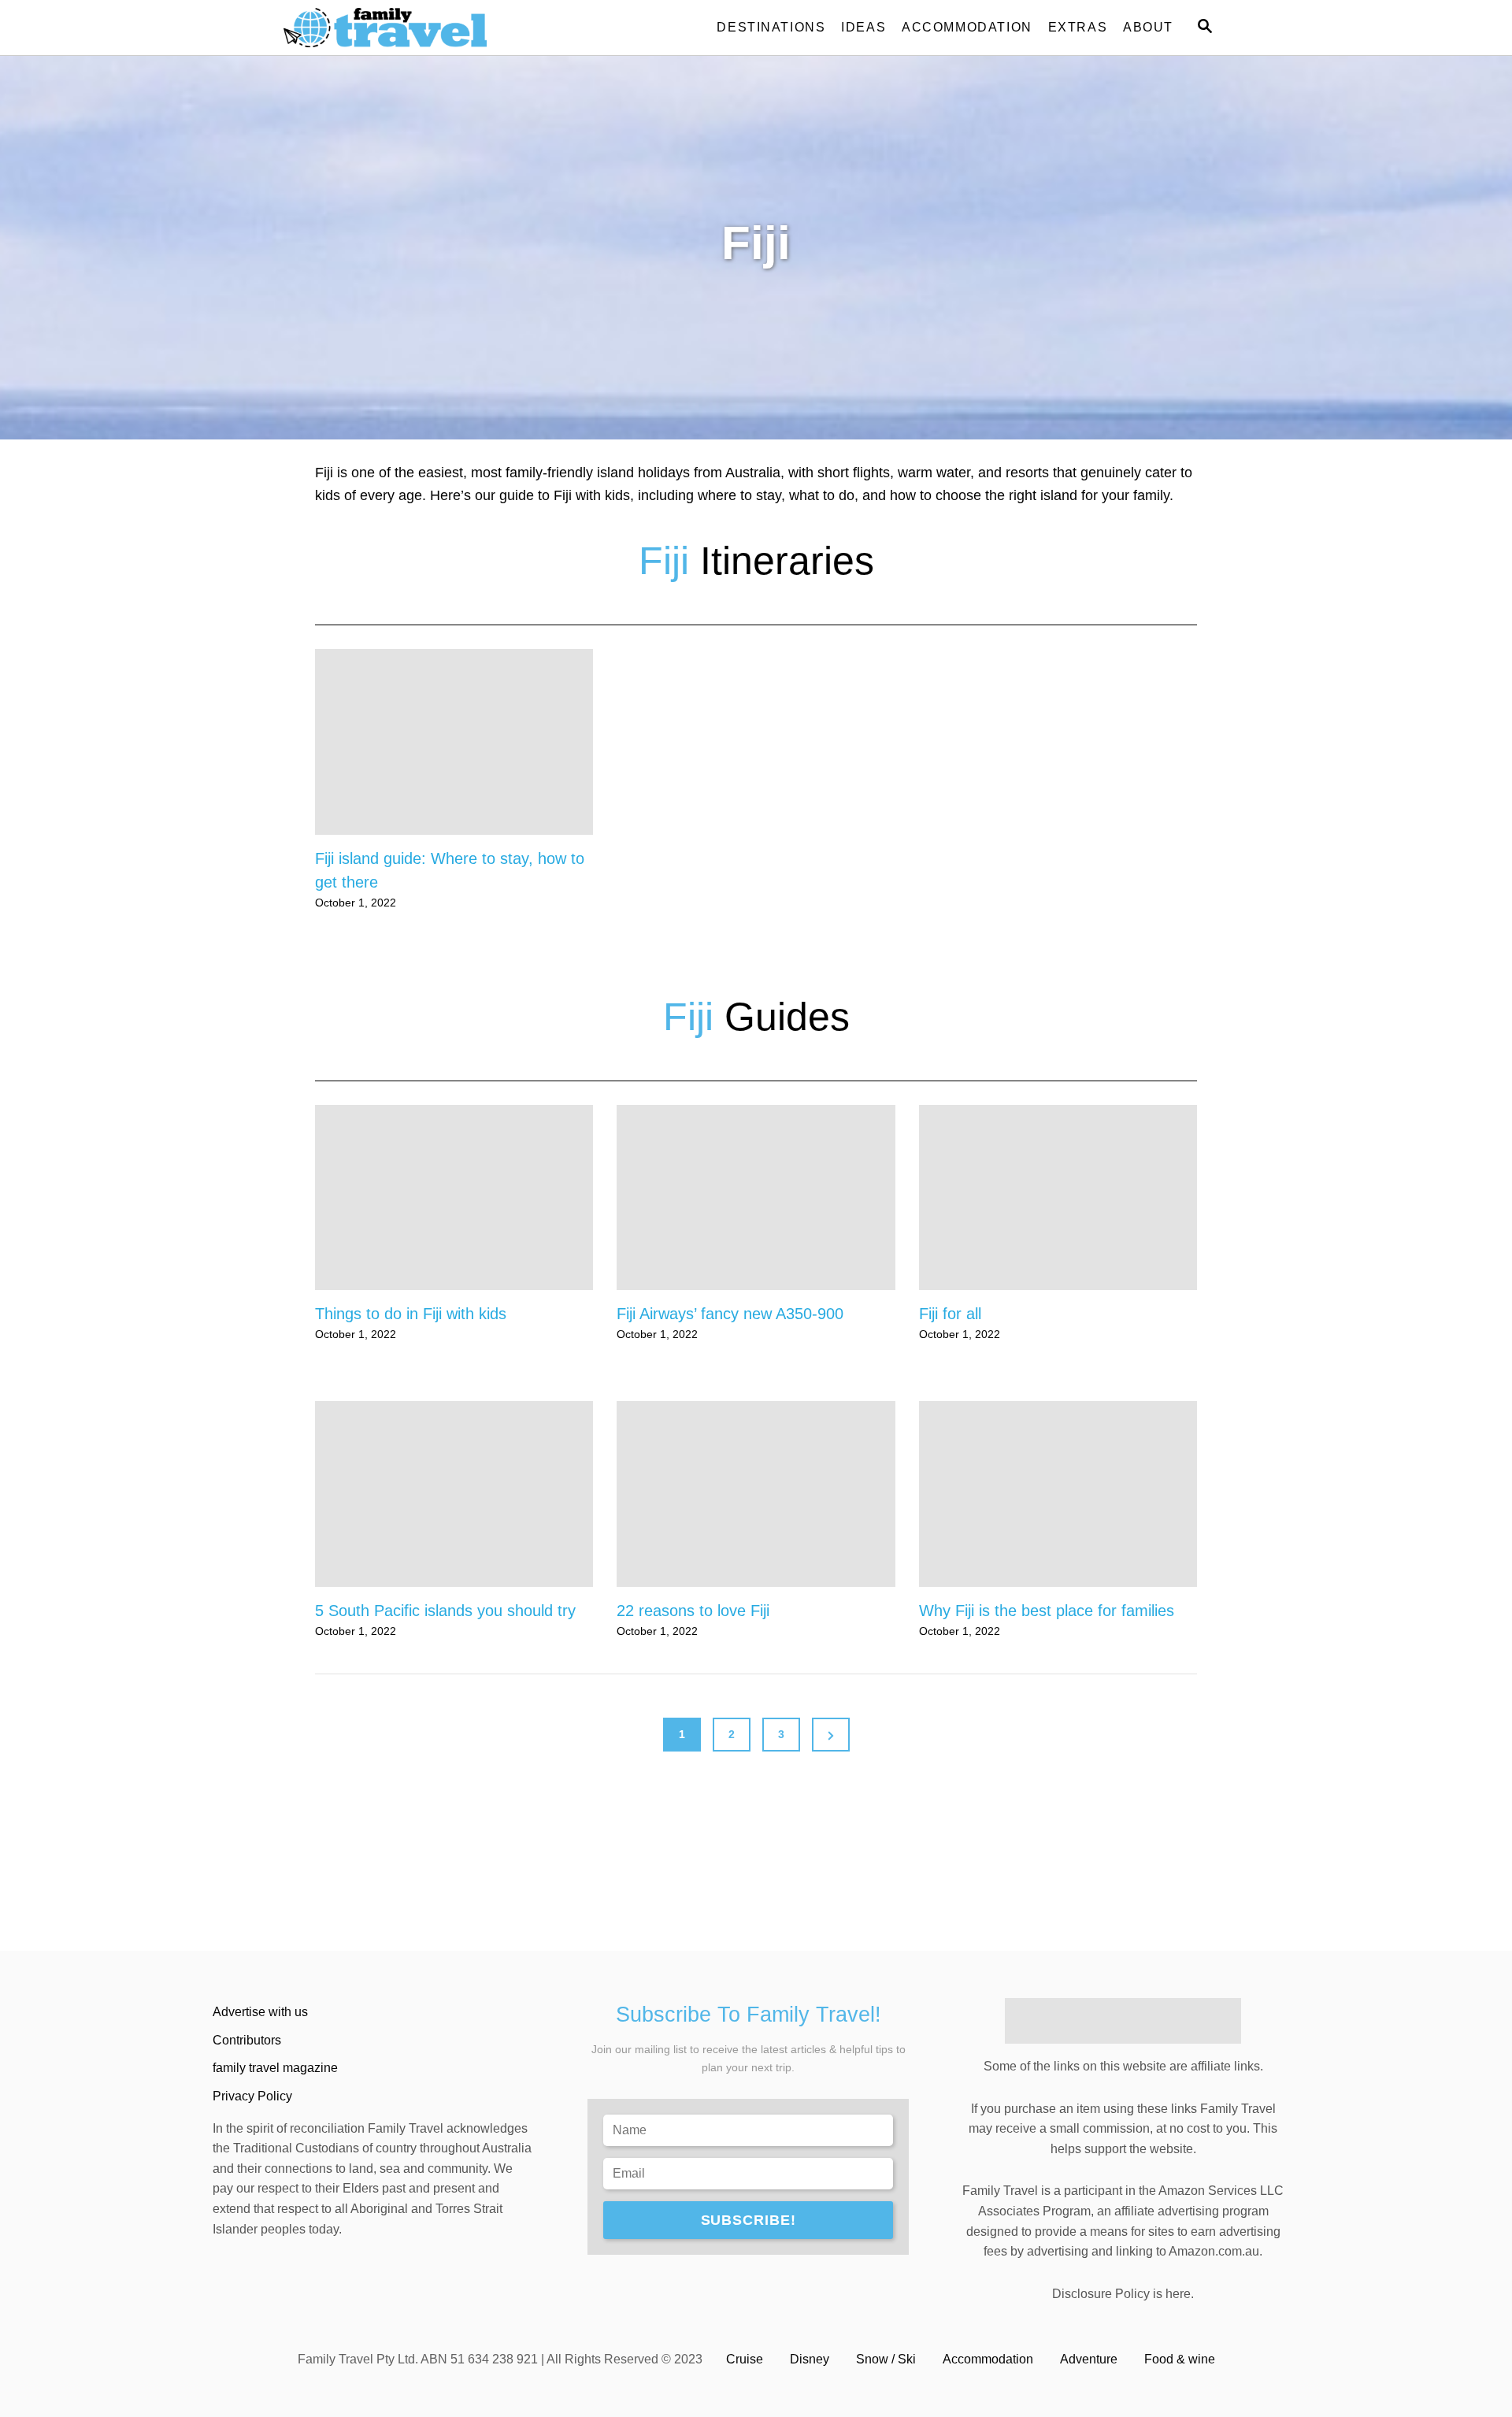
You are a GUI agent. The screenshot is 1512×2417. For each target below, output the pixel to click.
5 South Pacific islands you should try (445, 1611)
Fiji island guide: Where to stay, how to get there (450, 870)
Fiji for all (950, 1314)
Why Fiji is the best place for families (1047, 1611)
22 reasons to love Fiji (693, 1611)
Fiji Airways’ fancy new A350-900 (730, 1314)
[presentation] (454, 742)
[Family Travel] (425, 28)
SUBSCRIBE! (749, 2220)
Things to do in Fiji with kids (411, 1314)
